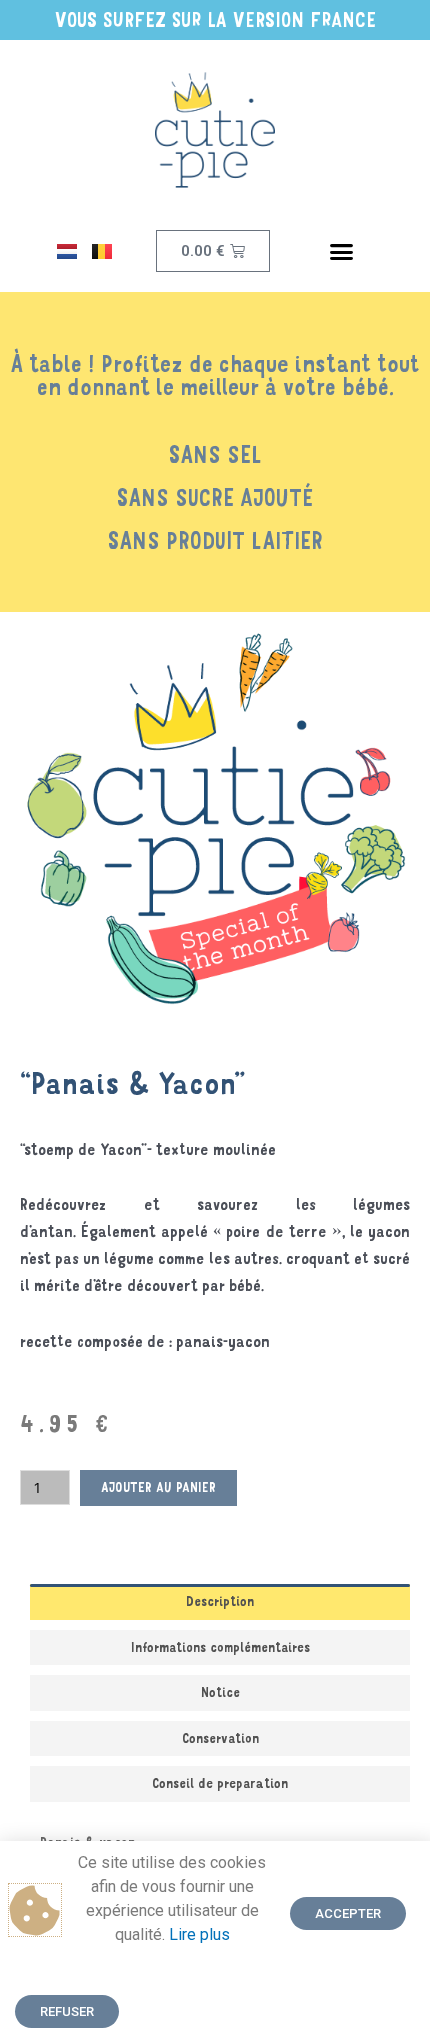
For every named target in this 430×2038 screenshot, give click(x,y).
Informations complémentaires (220, 1647)
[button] (342, 251)
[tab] (220, 1602)
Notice (220, 1692)
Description (220, 1601)
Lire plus (199, 1934)
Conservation (220, 1738)
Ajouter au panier (158, 1487)
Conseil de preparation (220, 1783)
